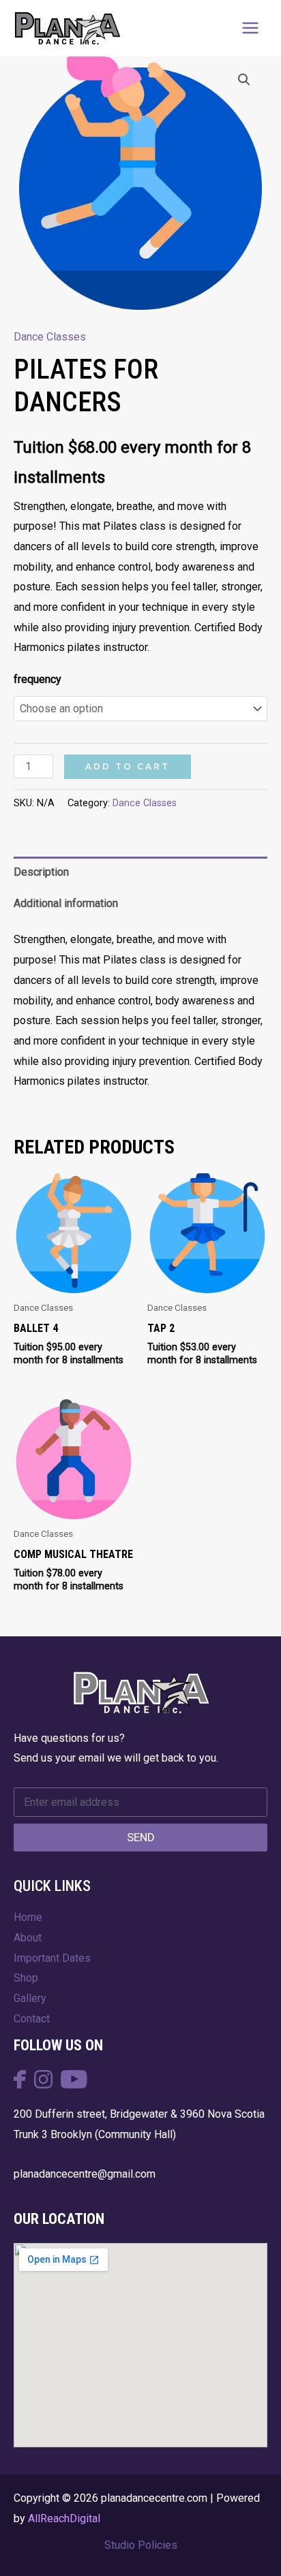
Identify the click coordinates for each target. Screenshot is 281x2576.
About (28, 1938)
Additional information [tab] (66, 903)
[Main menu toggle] (250, 28)
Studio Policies (141, 2545)
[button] (244, 80)
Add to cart (128, 766)
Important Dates (52, 1958)
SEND (141, 1837)
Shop (26, 1978)
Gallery (30, 1998)
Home (28, 1917)
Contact (32, 2019)
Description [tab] (41, 872)
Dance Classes (50, 337)
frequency (38, 679)
